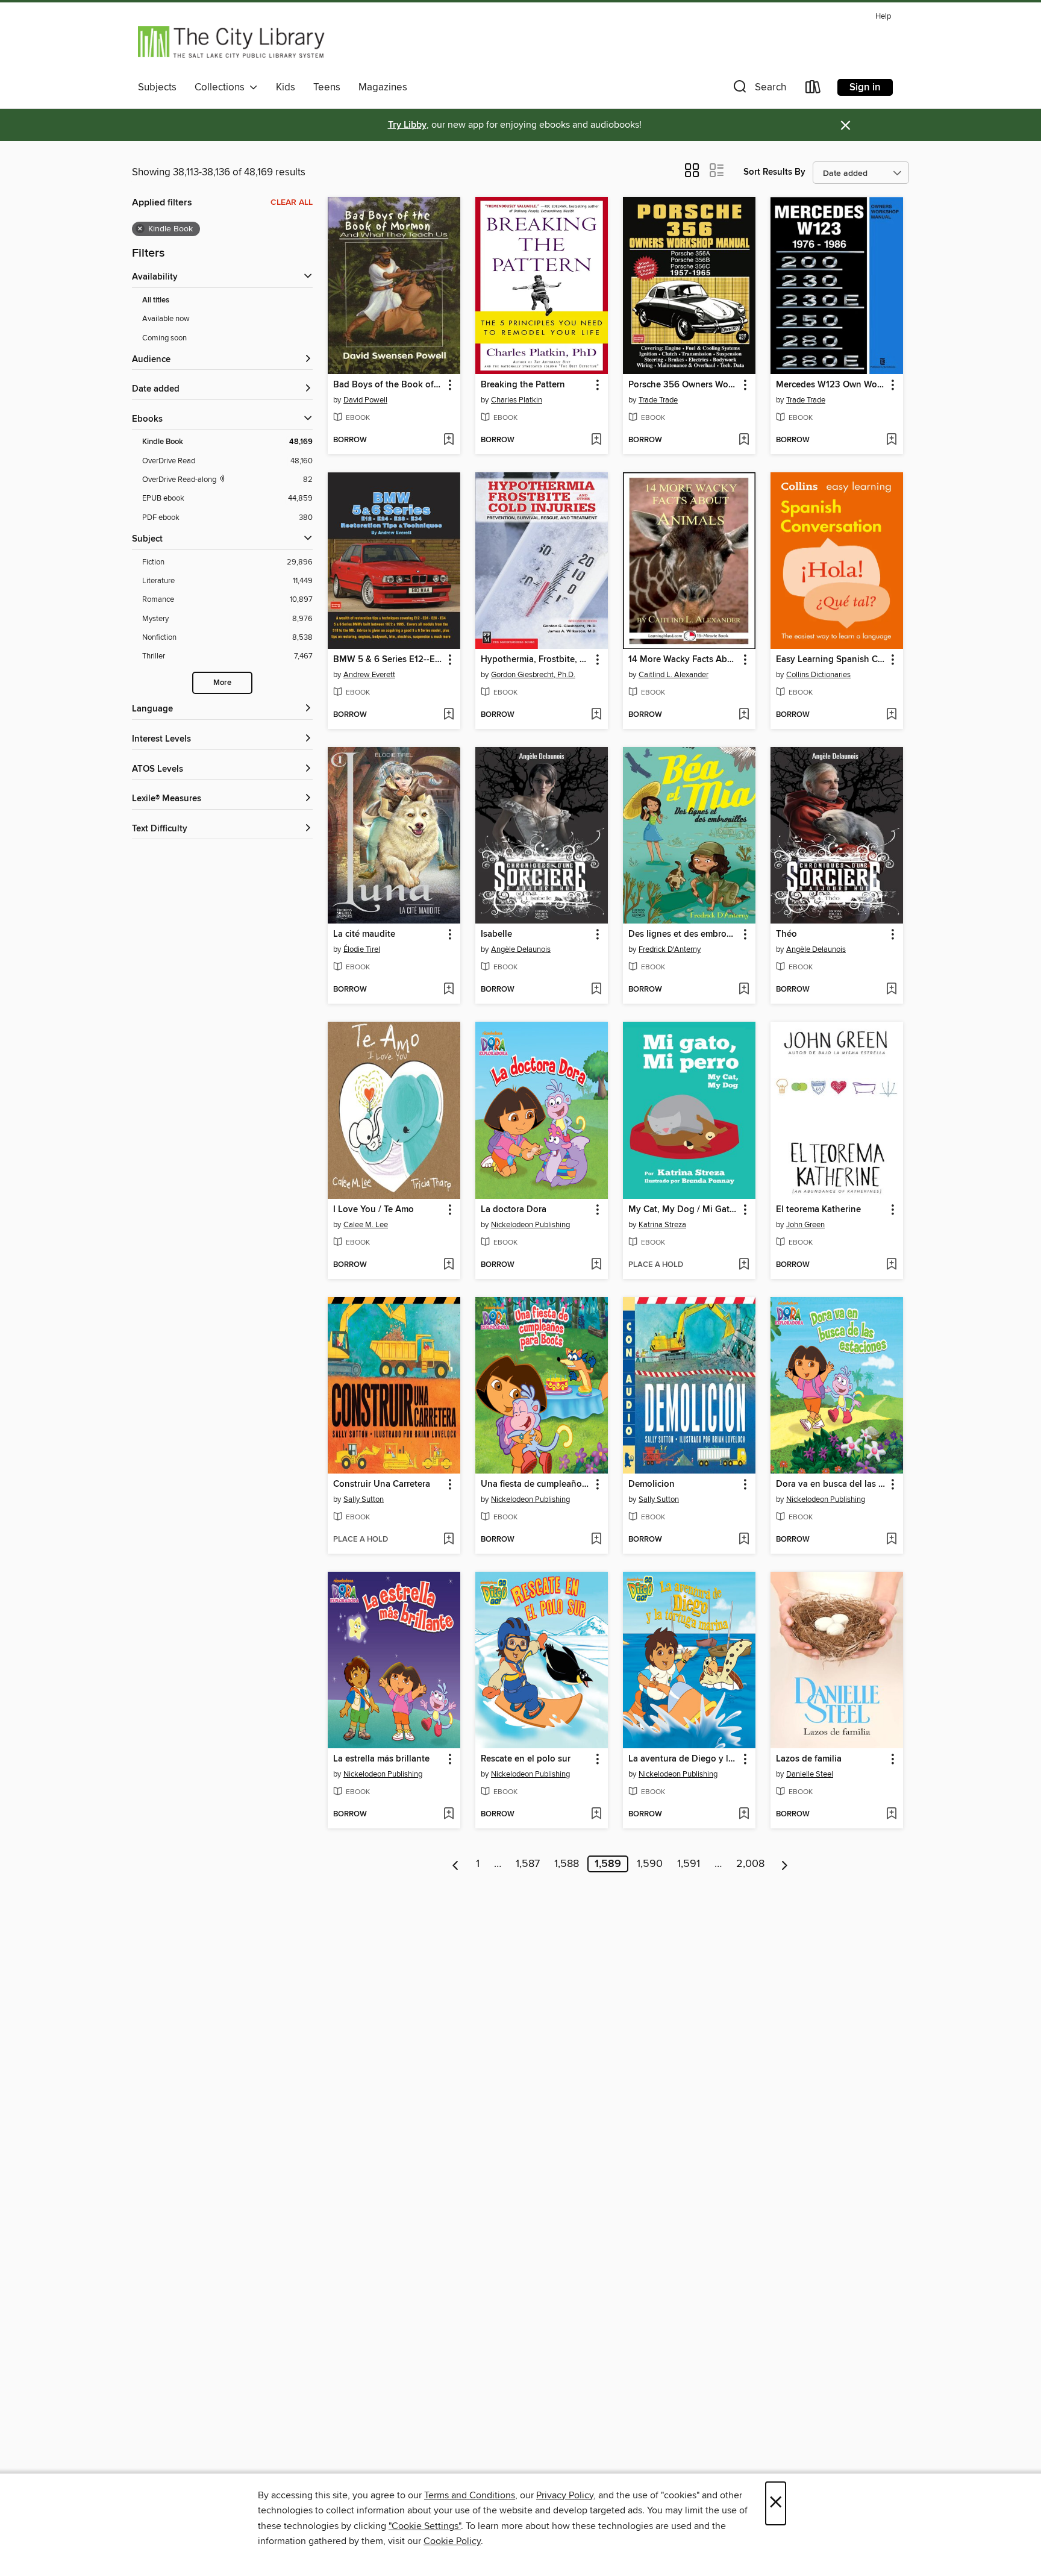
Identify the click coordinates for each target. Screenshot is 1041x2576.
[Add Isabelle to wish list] (596, 990)
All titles (156, 300)
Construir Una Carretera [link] (382, 1484)
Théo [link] (786, 934)
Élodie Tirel (362, 949)
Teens (327, 87)
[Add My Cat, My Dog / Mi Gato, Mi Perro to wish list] (744, 1265)
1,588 (567, 1864)
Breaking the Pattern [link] (523, 385)
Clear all (292, 202)
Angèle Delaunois (521, 949)
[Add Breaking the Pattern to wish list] (596, 440)
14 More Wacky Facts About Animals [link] (683, 660)
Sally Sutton (364, 1499)
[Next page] (785, 1864)
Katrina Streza (662, 1225)
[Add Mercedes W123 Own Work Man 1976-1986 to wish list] (891, 440)
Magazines (383, 87)
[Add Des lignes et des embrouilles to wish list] (744, 990)
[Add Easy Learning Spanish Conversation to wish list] (891, 715)
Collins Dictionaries (818, 675)
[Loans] (813, 89)
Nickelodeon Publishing (530, 1225)
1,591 (689, 1864)
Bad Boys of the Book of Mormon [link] (388, 385)
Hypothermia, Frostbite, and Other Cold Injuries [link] (536, 660)
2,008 (750, 1864)
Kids (286, 87)
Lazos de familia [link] (809, 1759)
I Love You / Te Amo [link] (374, 1210)
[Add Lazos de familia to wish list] (891, 1815)
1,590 (650, 1864)
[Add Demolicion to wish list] (744, 1540)
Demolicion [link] (652, 1484)
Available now (166, 319)
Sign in (865, 87)
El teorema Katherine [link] (818, 1210)
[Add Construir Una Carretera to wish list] (449, 1540)
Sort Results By (774, 172)
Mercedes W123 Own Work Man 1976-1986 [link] (831, 385)
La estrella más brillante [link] (381, 1759)
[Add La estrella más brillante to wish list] (449, 1815)
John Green (805, 1225)
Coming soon (164, 338)
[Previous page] (456, 1864)
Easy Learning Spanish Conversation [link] (831, 660)
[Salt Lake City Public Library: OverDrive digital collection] (232, 42)
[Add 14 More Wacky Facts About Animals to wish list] (744, 715)
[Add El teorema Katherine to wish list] (891, 1265)
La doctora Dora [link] (514, 1210)
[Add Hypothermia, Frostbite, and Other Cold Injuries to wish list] (596, 715)
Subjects (157, 87)
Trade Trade (658, 400)
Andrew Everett (369, 675)
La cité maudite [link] (364, 934)
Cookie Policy (452, 2541)
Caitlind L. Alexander (674, 675)
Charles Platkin (517, 400)
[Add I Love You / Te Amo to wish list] (449, 1265)
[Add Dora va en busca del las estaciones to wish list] (891, 1540)
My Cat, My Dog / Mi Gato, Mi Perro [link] (683, 1210)
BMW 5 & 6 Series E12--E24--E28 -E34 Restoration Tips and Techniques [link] (388, 660)
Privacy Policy (565, 2495)
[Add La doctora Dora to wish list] (596, 1265)
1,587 (528, 1864)
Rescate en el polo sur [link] (526, 1759)
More (222, 683)
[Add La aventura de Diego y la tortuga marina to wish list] (744, 1815)
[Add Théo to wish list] (891, 990)
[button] (758, 89)
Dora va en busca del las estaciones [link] (831, 1484)
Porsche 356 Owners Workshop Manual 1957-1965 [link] (683, 385)
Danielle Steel (810, 1774)
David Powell (365, 400)
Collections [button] (222, 87)
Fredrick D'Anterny (670, 949)
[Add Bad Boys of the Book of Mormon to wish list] (449, 440)
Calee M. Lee (366, 1225)
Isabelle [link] (496, 934)
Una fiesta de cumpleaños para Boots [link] (536, 1484)
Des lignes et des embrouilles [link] (683, 934)
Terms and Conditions (470, 2495)
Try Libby (407, 125)
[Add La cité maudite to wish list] (449, 990)
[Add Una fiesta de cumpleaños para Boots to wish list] (596, 1540)
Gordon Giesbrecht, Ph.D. (533, 675)
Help (883, 17)
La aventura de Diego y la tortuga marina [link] (683, 1759)
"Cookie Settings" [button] (425, 2526)
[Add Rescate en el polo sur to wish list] (596, 1815)
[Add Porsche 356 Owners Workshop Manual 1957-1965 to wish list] (744, 440)
